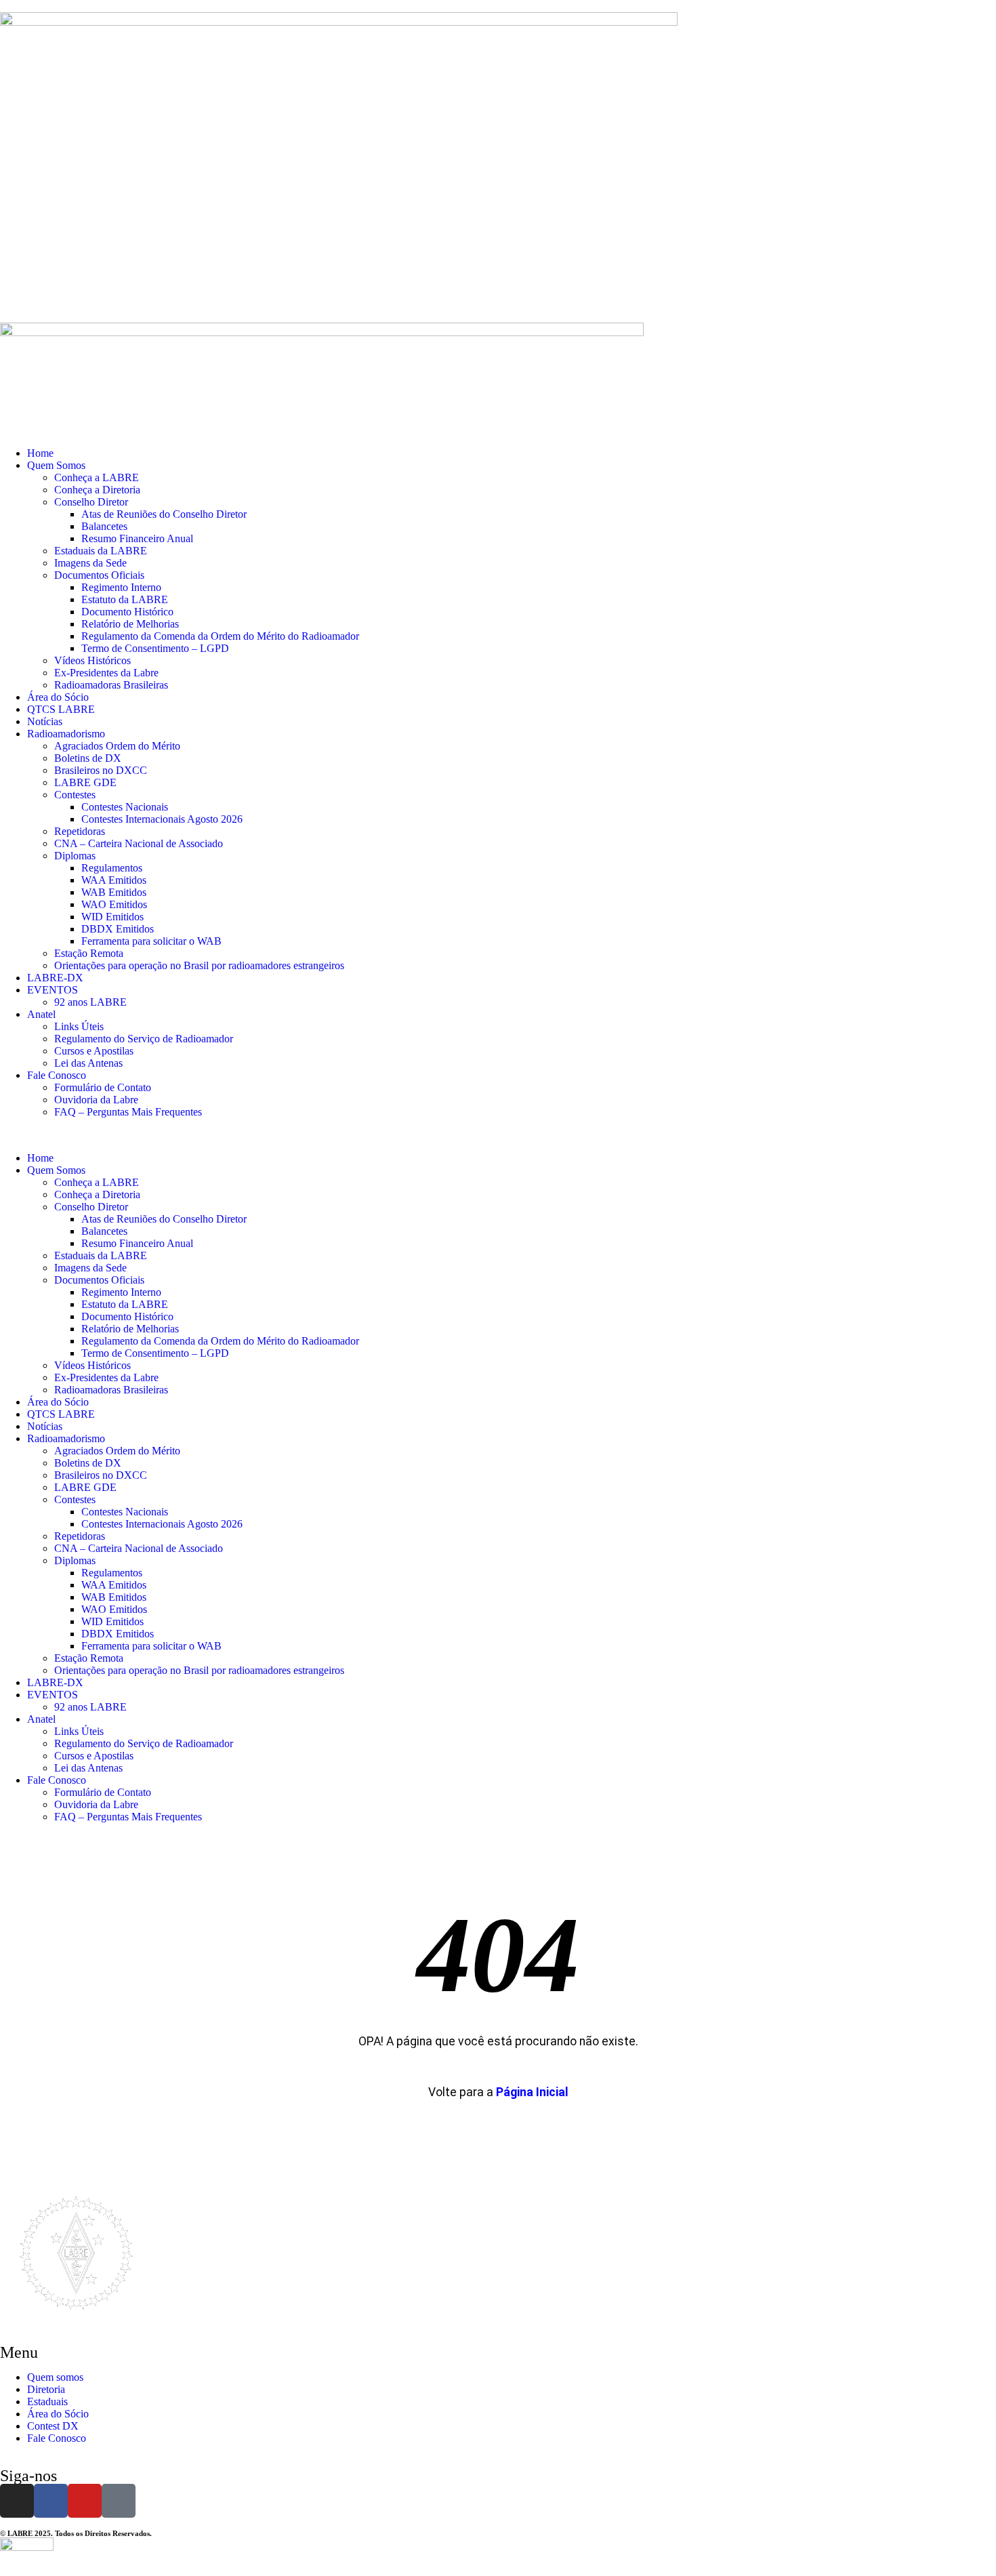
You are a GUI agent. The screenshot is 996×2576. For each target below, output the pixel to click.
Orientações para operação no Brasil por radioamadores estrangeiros (199, 965)
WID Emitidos (112, 917)
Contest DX (53, 2426)
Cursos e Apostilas (94, 1051)
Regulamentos (112, 868)
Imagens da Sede (90, 563)
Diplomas (75, 856)
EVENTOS (53, 990)
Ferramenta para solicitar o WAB (151, 941)
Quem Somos (56, 465)
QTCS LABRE (61, 709)
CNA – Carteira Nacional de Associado (139, 843)
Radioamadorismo (66, 734)
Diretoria (46, 2389)
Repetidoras (80, 831)
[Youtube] (85, 2501)
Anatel (41, 1014)
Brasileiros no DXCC (101, 770)
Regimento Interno (121, 587)
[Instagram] (17, 2501)
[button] (498, 1135)
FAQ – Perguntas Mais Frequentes (128, 1112)
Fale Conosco (57, 1075)
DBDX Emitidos (118, 929)
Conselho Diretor (91, 502)
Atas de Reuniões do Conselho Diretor (164, 514)
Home (40, 453)
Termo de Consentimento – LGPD (155, 648)
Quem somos (55, 2377)
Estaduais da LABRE (101, 551)
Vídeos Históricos (92, 660)
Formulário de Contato (103, 1087)
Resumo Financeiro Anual (137, 538)
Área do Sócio (58, 697)
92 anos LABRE (90, 1002)
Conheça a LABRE (97, 477)
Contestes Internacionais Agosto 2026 (162, 819)
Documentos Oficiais (99, 575)
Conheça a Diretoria (97, 490)
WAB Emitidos (114, 892)
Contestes (75, 795)
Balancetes (104, 526)
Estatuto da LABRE (125, 599)
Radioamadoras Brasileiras (111, 685)
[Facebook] (51, 2501)
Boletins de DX (88, 758)
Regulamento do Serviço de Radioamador (144, 1039)
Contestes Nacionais (125, 807)
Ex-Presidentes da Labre (106, 673)
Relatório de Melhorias (130, 624)
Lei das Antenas (88, 1063)
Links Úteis (79, 1026)
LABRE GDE (85, 782)
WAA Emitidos (114, 880)
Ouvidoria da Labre (96, 1100)
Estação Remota (89, 953)
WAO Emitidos (114, 904)
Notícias (45, 721)
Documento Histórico (127, 612)
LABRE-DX (55, 978)
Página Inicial (532, 2092)
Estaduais (47, 2401)
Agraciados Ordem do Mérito (117, 746)
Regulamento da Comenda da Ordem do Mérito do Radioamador (220, 636)
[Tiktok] (119, 2501)
